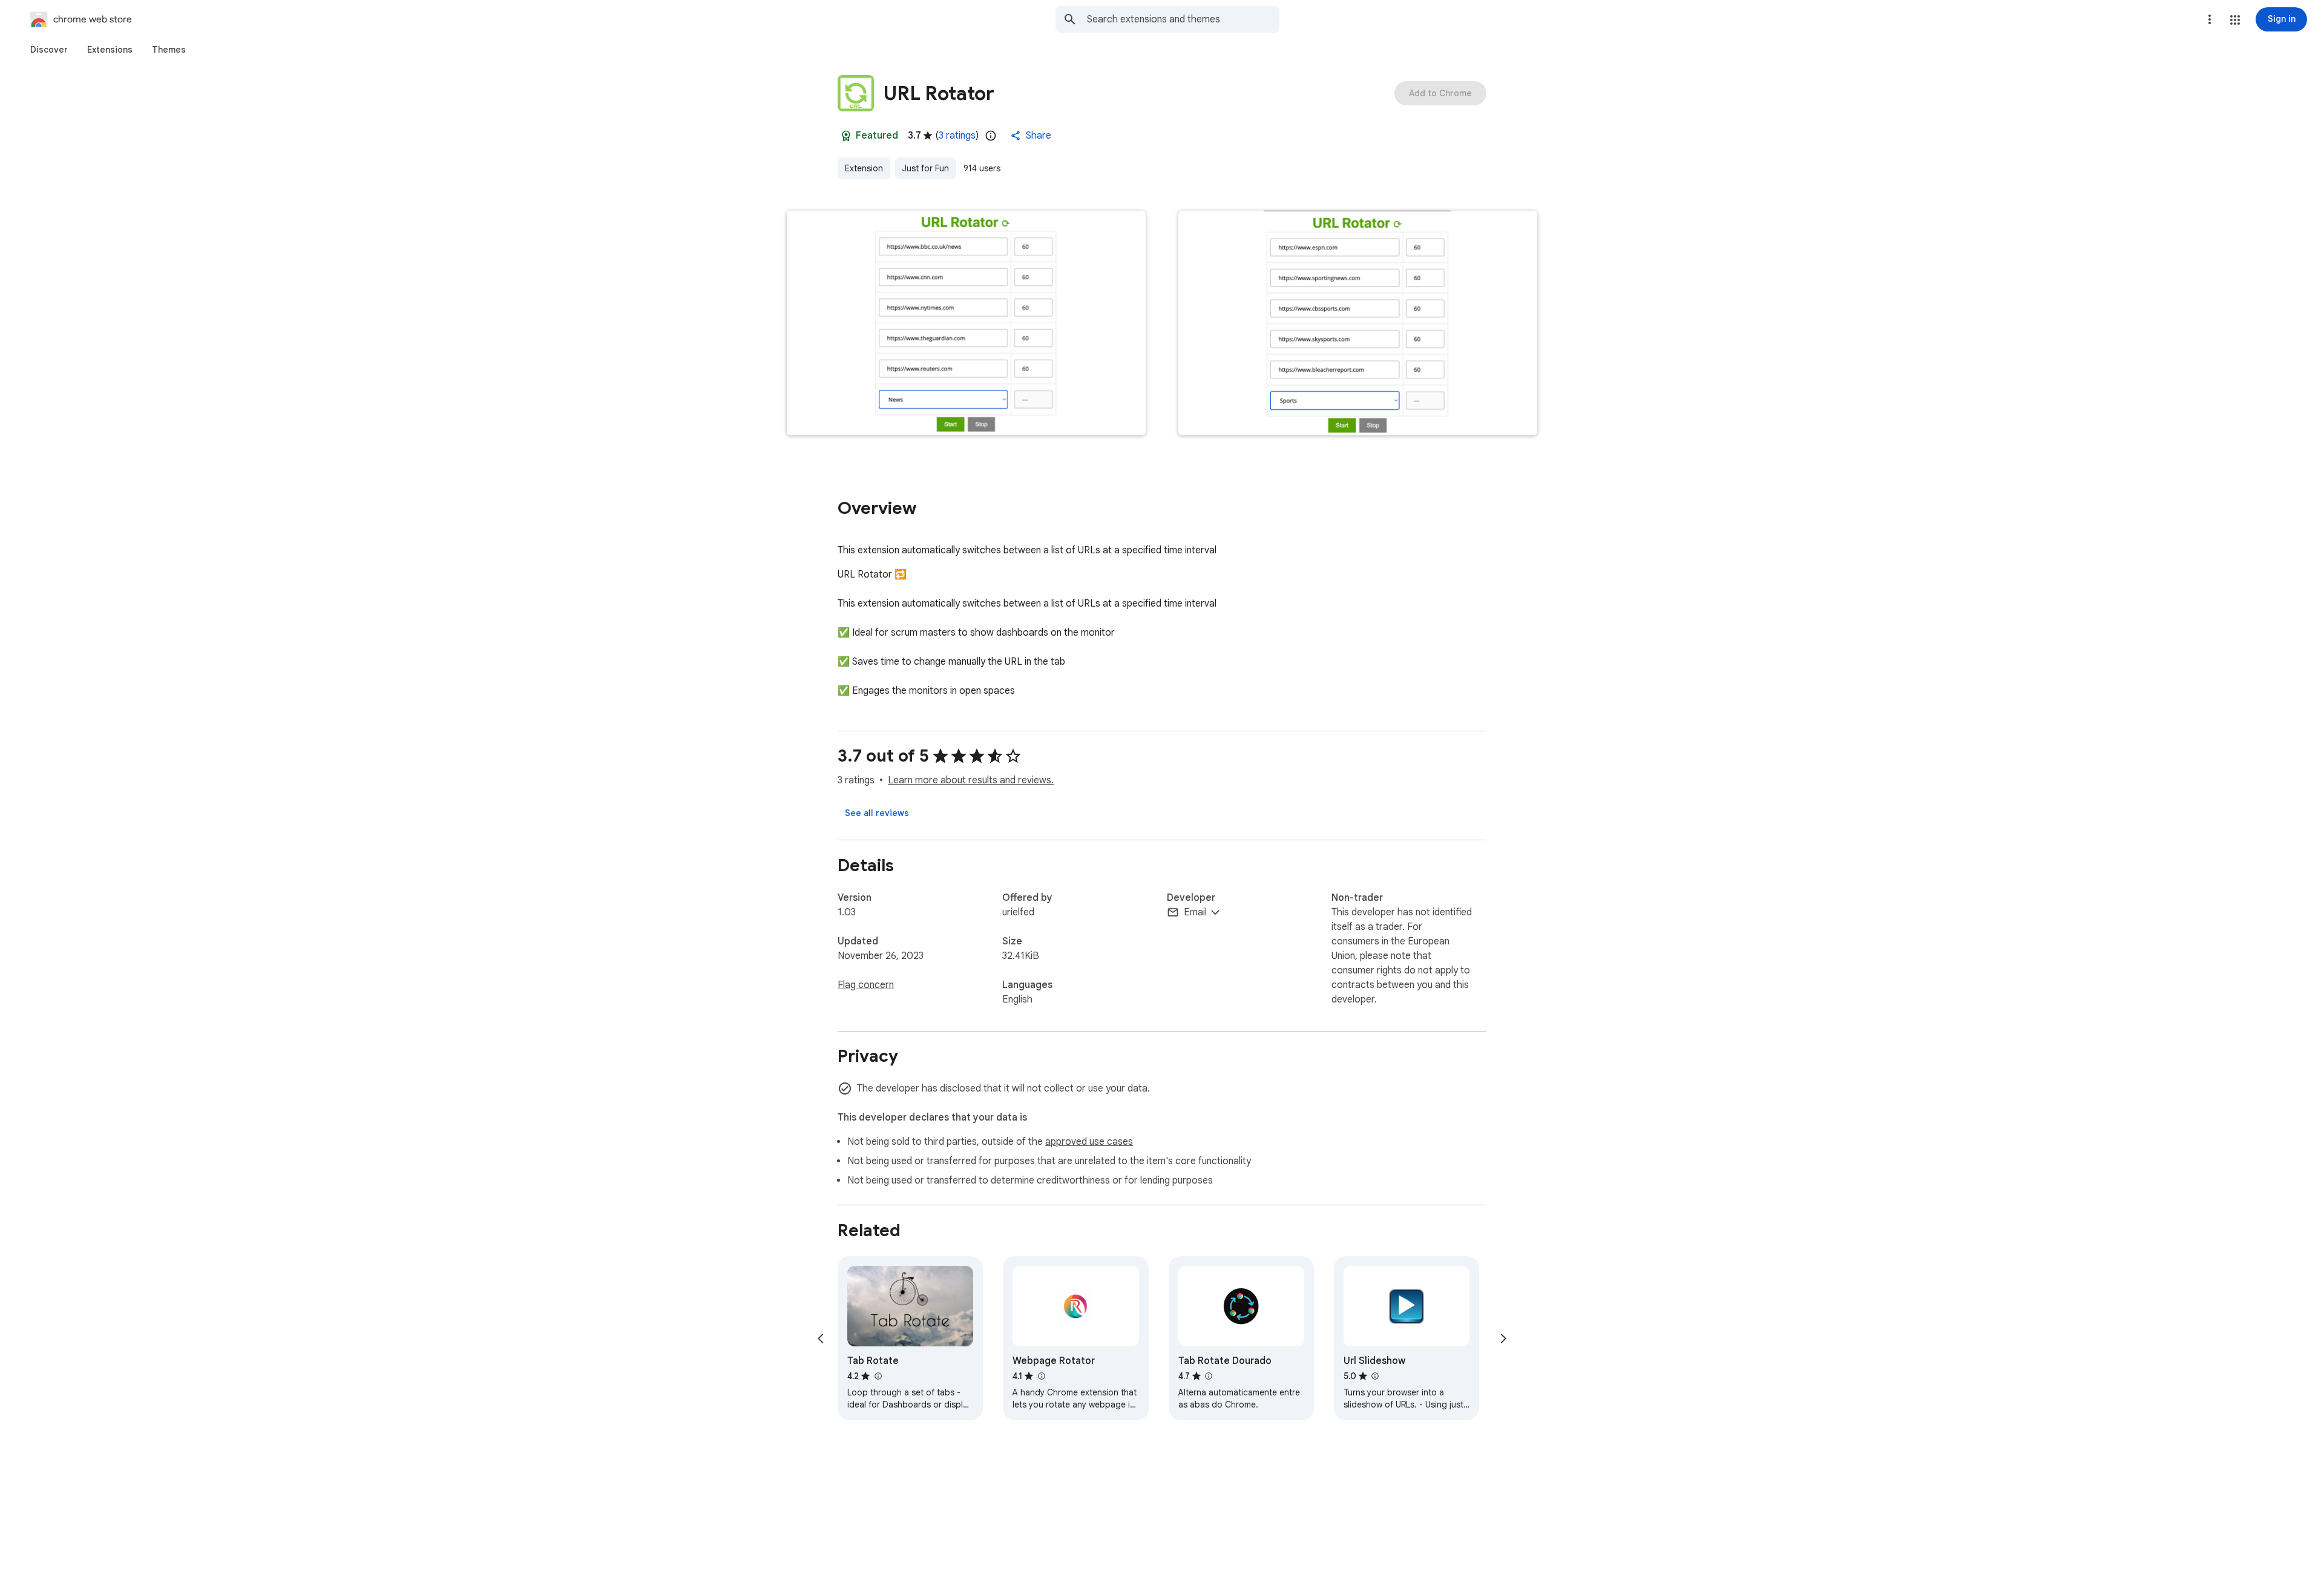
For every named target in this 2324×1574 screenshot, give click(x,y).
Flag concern (866, 985)
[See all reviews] (877, 813)
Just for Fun (926, 168)
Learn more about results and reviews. (971, 780)
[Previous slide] (821, 1339)
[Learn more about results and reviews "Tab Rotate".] (878, 1376)
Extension (864, 168)
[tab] (49, 50)
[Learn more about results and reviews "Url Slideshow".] (1375, 1376)
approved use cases (1089, 1142)
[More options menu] (2210, 19)
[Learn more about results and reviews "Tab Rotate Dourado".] (1209, 1376)
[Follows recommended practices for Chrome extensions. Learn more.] (846, 136)
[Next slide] (1503, 1339)
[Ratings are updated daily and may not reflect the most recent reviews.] (991, 136)
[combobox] (1183, 19)
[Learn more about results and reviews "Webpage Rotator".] (1041, 1376)
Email (1195, 912)
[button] (2235, 20)
